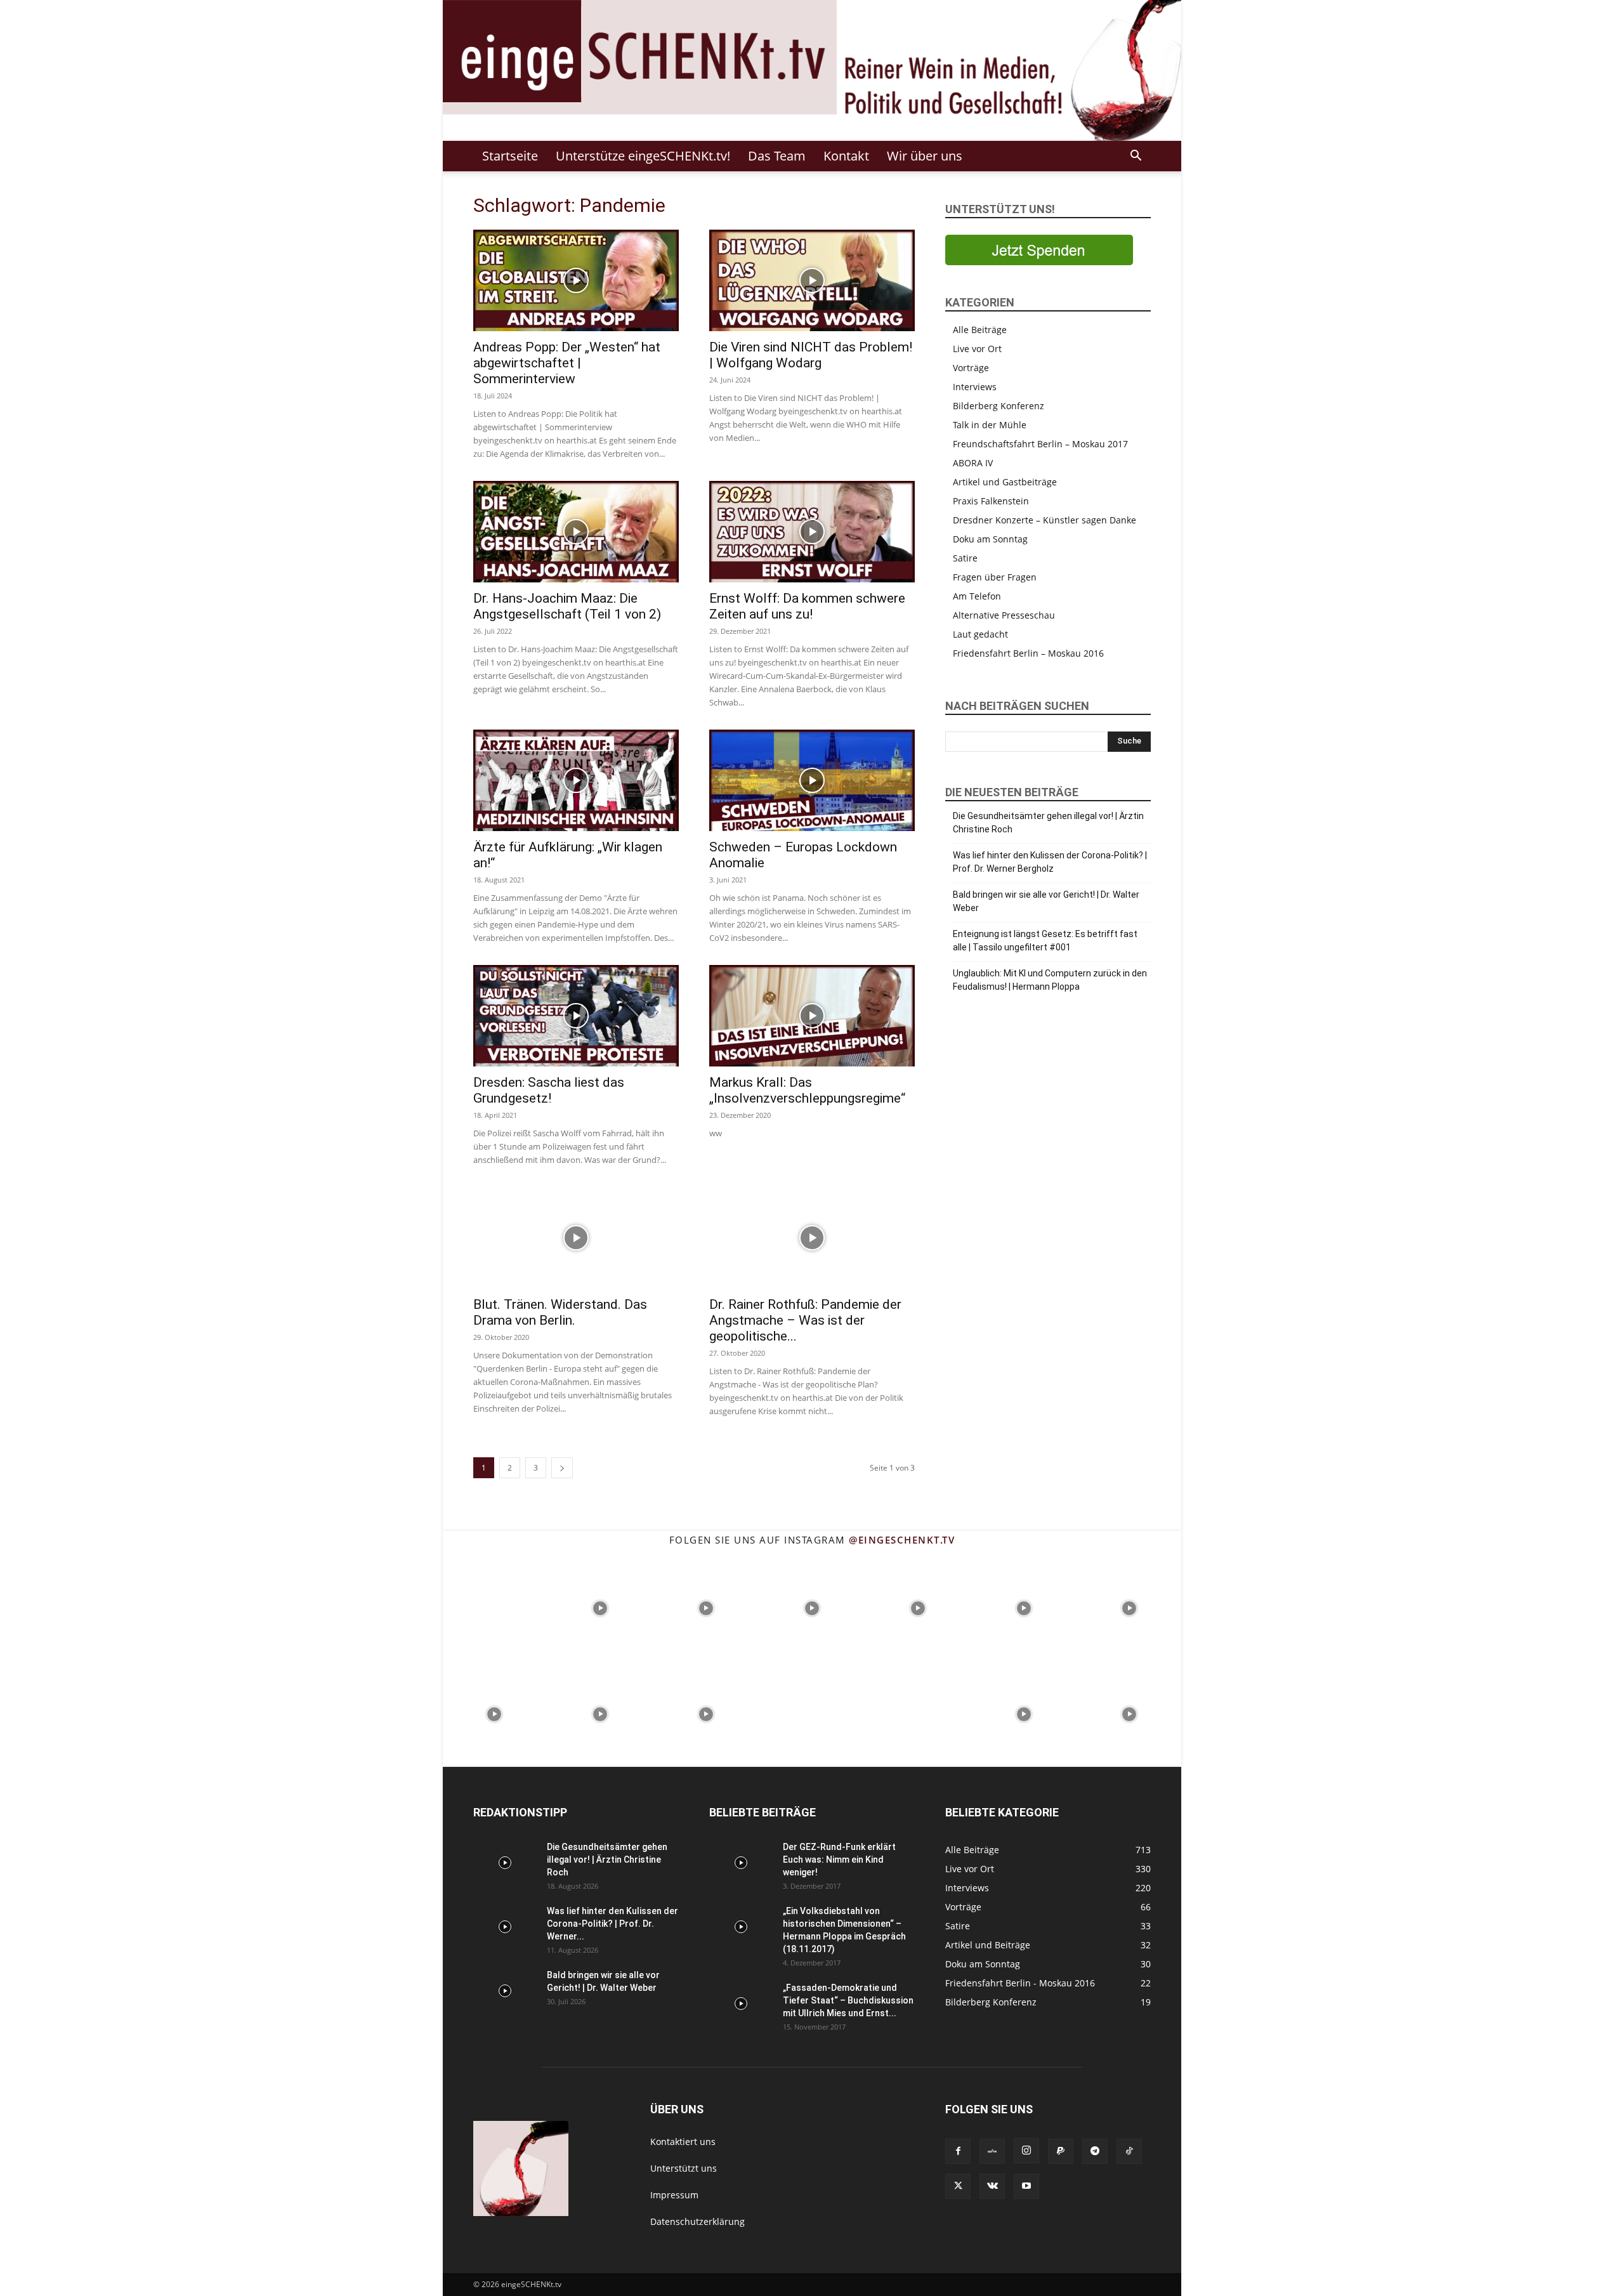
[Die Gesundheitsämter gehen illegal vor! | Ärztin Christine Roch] (505, 1863)
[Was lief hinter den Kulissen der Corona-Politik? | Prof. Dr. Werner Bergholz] (505, 1927)
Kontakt (846, 156)
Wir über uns (925, 156)
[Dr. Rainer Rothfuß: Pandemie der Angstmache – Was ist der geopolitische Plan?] (812, 1238)
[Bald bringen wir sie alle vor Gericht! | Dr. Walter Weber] (505, 1991)
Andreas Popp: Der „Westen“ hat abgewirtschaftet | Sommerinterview (567, 363)
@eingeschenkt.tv (902, 1540)
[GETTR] (992, 2151)
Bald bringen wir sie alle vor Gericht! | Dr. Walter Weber (1046, 901)
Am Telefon (977, 596)
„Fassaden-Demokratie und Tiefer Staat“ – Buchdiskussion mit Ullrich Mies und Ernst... (848, 2000)
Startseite (510, 156)
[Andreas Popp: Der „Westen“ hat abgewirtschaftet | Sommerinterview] (576, 280)
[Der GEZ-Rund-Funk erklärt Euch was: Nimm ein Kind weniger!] (741, 1863)
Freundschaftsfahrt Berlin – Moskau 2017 (1040, 444)
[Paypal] (1061, 2151)
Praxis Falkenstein (991, 501)
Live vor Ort (977, 349)
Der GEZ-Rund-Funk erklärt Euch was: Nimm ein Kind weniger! (839, 1860)
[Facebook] (958, 2151)
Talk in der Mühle (990, 425)
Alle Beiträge (980, 330)
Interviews (975, 387)
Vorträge (971, 368)
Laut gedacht (980, 634)
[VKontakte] (992, 2186)
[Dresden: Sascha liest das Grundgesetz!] (576, 1016)
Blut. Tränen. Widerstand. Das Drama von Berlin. (560, 1312)
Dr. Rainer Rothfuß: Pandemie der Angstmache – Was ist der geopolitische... (805, 1320)
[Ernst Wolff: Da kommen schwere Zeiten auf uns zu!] (812, 532)
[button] (1136, 157)
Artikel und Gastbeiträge (1005, 482)
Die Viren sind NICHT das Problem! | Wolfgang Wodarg (811, 355)
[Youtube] (1026, 2186)
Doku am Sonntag (990, 539)
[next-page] (562, 1468)
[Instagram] (1026, 2151)
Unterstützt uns (684, 2168)
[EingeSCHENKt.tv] (812, 70)
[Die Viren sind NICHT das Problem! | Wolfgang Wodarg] (812, 280)
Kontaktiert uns (683, 2142)
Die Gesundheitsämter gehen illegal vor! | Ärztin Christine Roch (1048, 823)
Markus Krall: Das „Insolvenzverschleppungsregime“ (807, 1090)
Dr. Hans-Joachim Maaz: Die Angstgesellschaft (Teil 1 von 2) (567, 606)
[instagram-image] (494, 1607)
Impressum (674, 2195)
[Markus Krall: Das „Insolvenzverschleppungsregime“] (812, 1016)
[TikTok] (1129, 2151)
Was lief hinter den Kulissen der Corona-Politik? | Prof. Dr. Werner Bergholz (1050, 862)
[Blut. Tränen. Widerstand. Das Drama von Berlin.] (576, 1238)
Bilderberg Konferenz (999, 406)
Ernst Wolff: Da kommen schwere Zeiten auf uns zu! (807, 606)
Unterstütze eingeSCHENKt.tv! (643, 156)
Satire (965, 558)
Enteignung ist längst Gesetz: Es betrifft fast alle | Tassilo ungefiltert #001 (1045, 941)
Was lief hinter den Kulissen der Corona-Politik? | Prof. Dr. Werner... (612, 1924)
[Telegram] (1095, 2151)
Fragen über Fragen (995, 577)
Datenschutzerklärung (697, 2221)
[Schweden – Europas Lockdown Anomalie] (812, 780)
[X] (958, 2186)
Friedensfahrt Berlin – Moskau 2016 (1028, 653)
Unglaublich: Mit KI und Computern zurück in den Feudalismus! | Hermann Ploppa (1050, 980)
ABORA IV (973, 463)
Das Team (777, 156)
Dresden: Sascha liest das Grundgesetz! (549, 1090)
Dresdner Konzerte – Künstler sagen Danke (1044, 520)
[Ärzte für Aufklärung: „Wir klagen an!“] (576, 780)
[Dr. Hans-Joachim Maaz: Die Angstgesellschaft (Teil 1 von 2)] (576, 532)
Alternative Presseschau (1004, 615)
